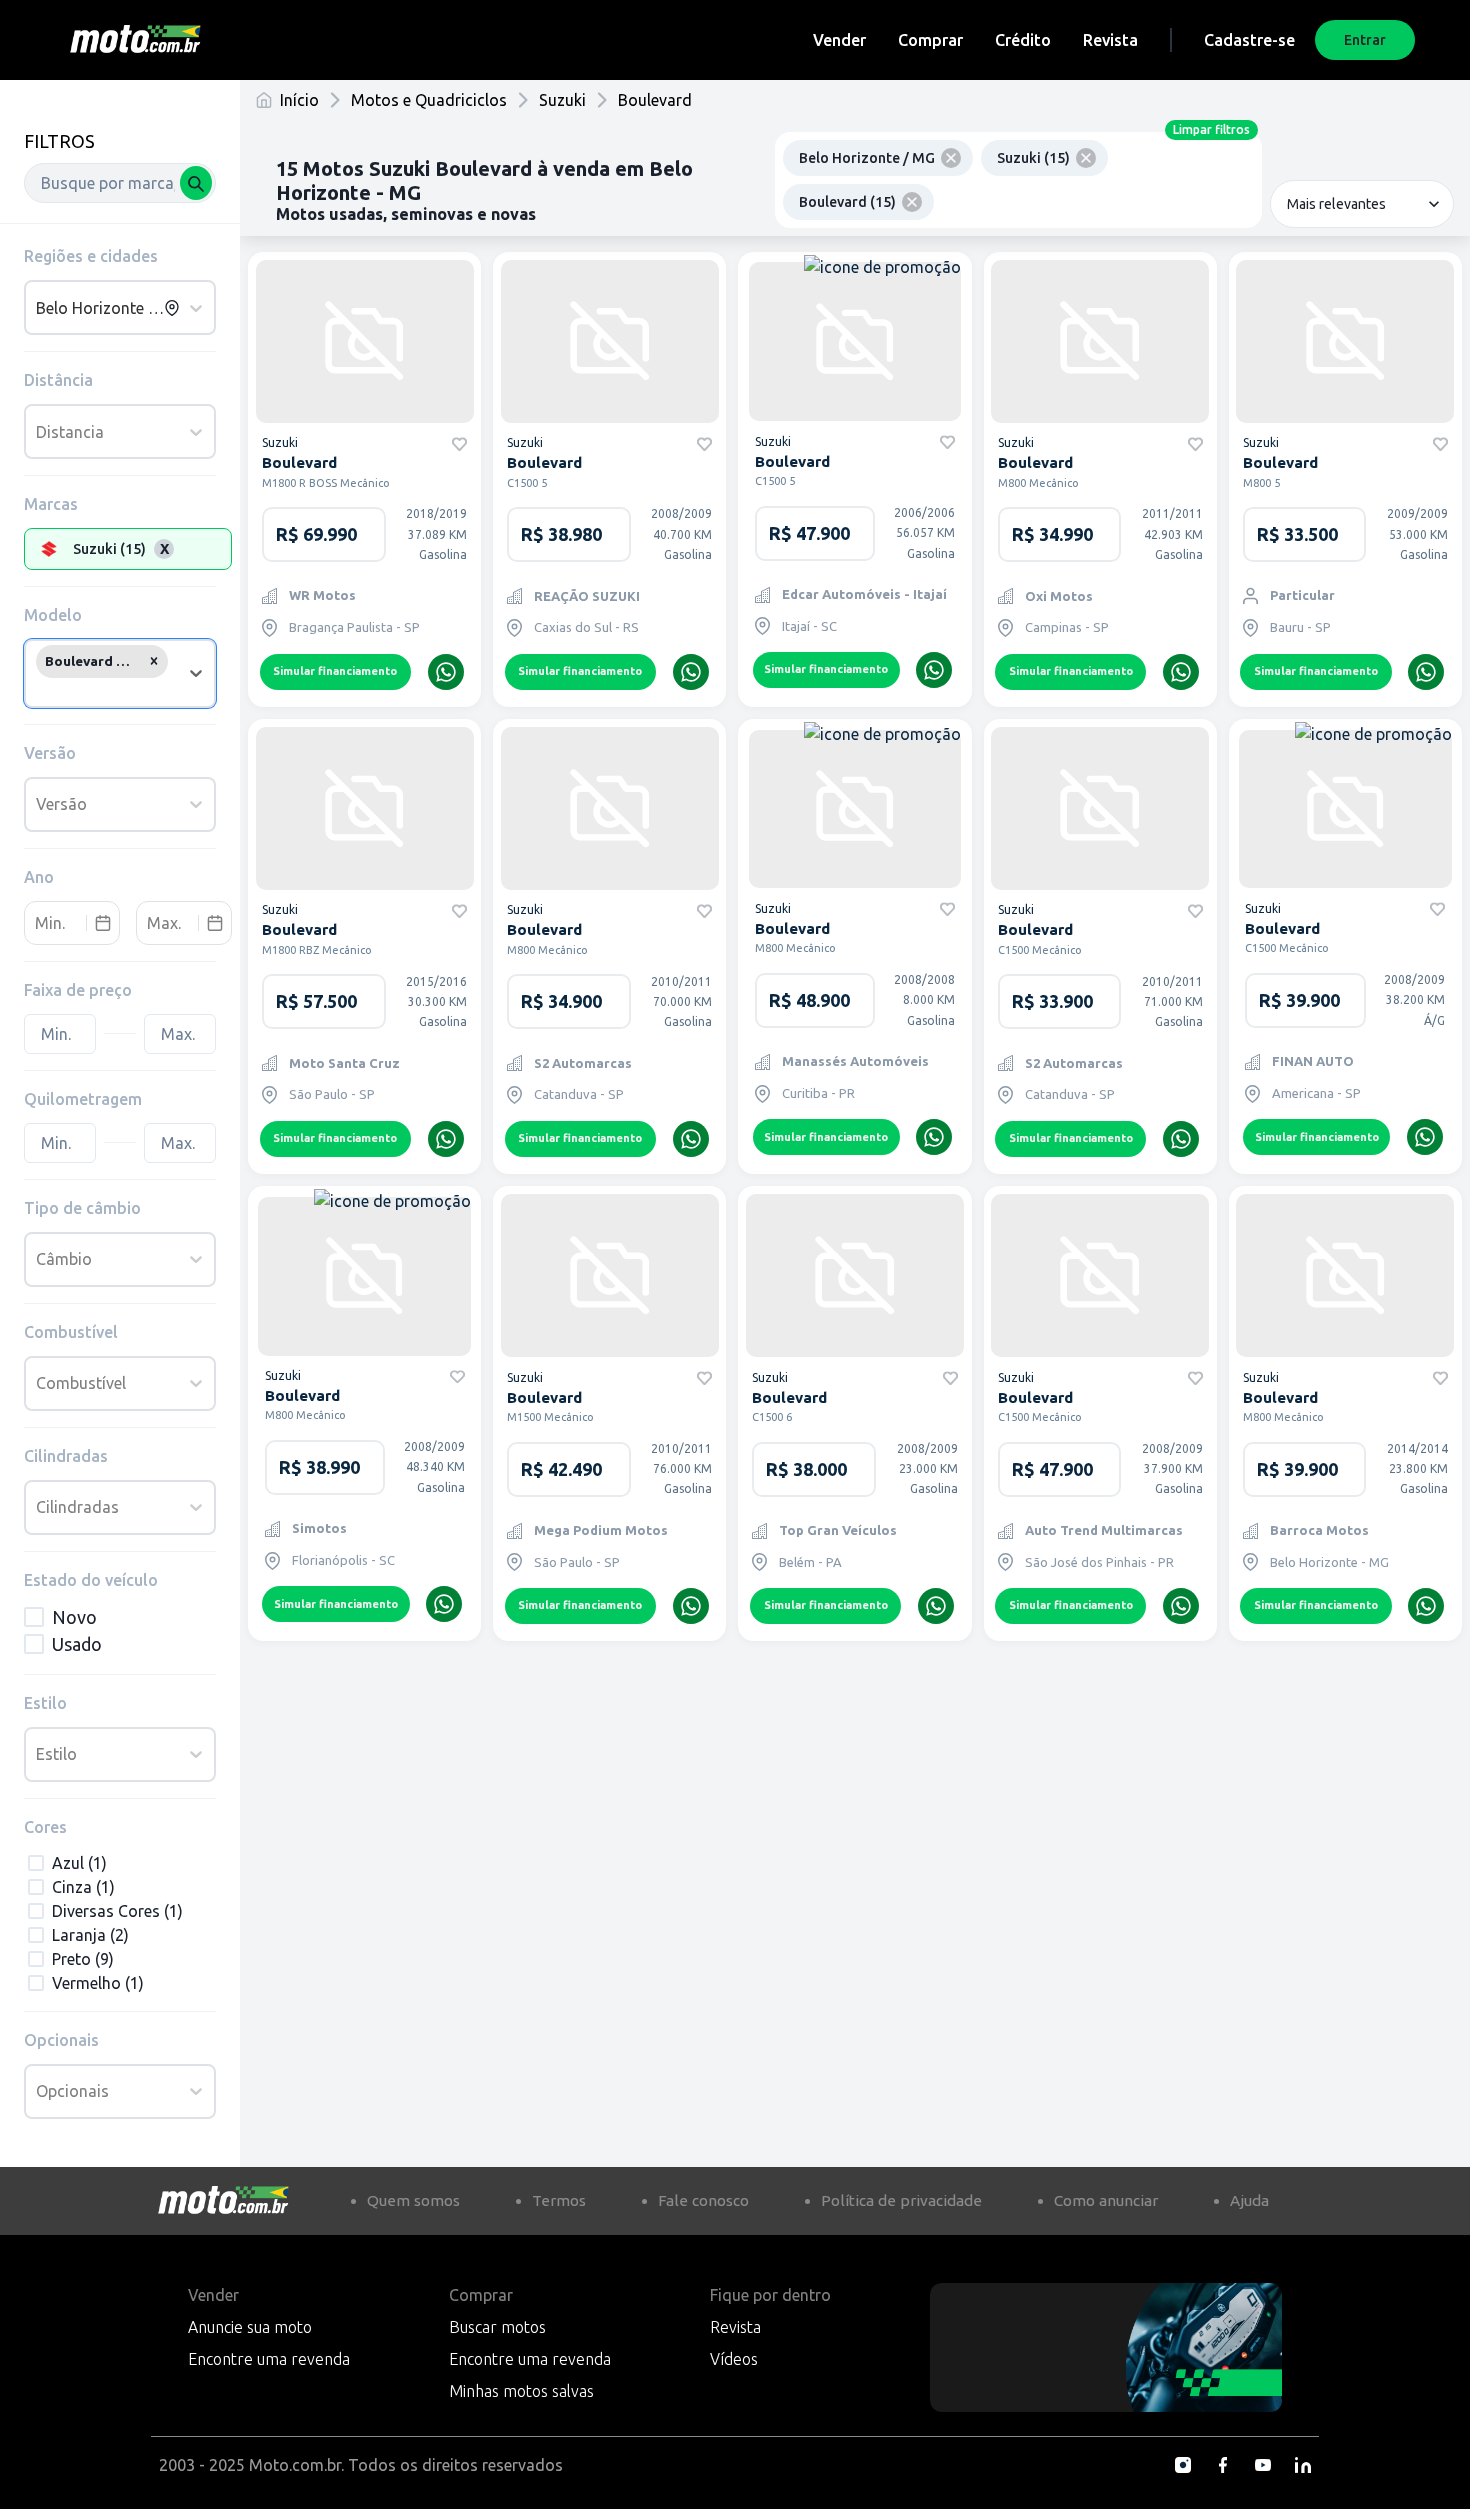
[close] (951, 158)
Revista (1110, 40)
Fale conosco (703, 2200)
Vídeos (734, 2359)
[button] (154, 661)
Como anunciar (1106, 2200)
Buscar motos (497, 2327)
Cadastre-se (1249, 40)
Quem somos (413, 2200)
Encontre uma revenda (269, 2359)
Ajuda (1249, 2200)
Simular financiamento (335, 671)
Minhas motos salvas (521, 2391)
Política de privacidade (901, 2200)
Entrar (1365, 40)
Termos (559, 2200)
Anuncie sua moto (250, 2327)
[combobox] (120, 183)
